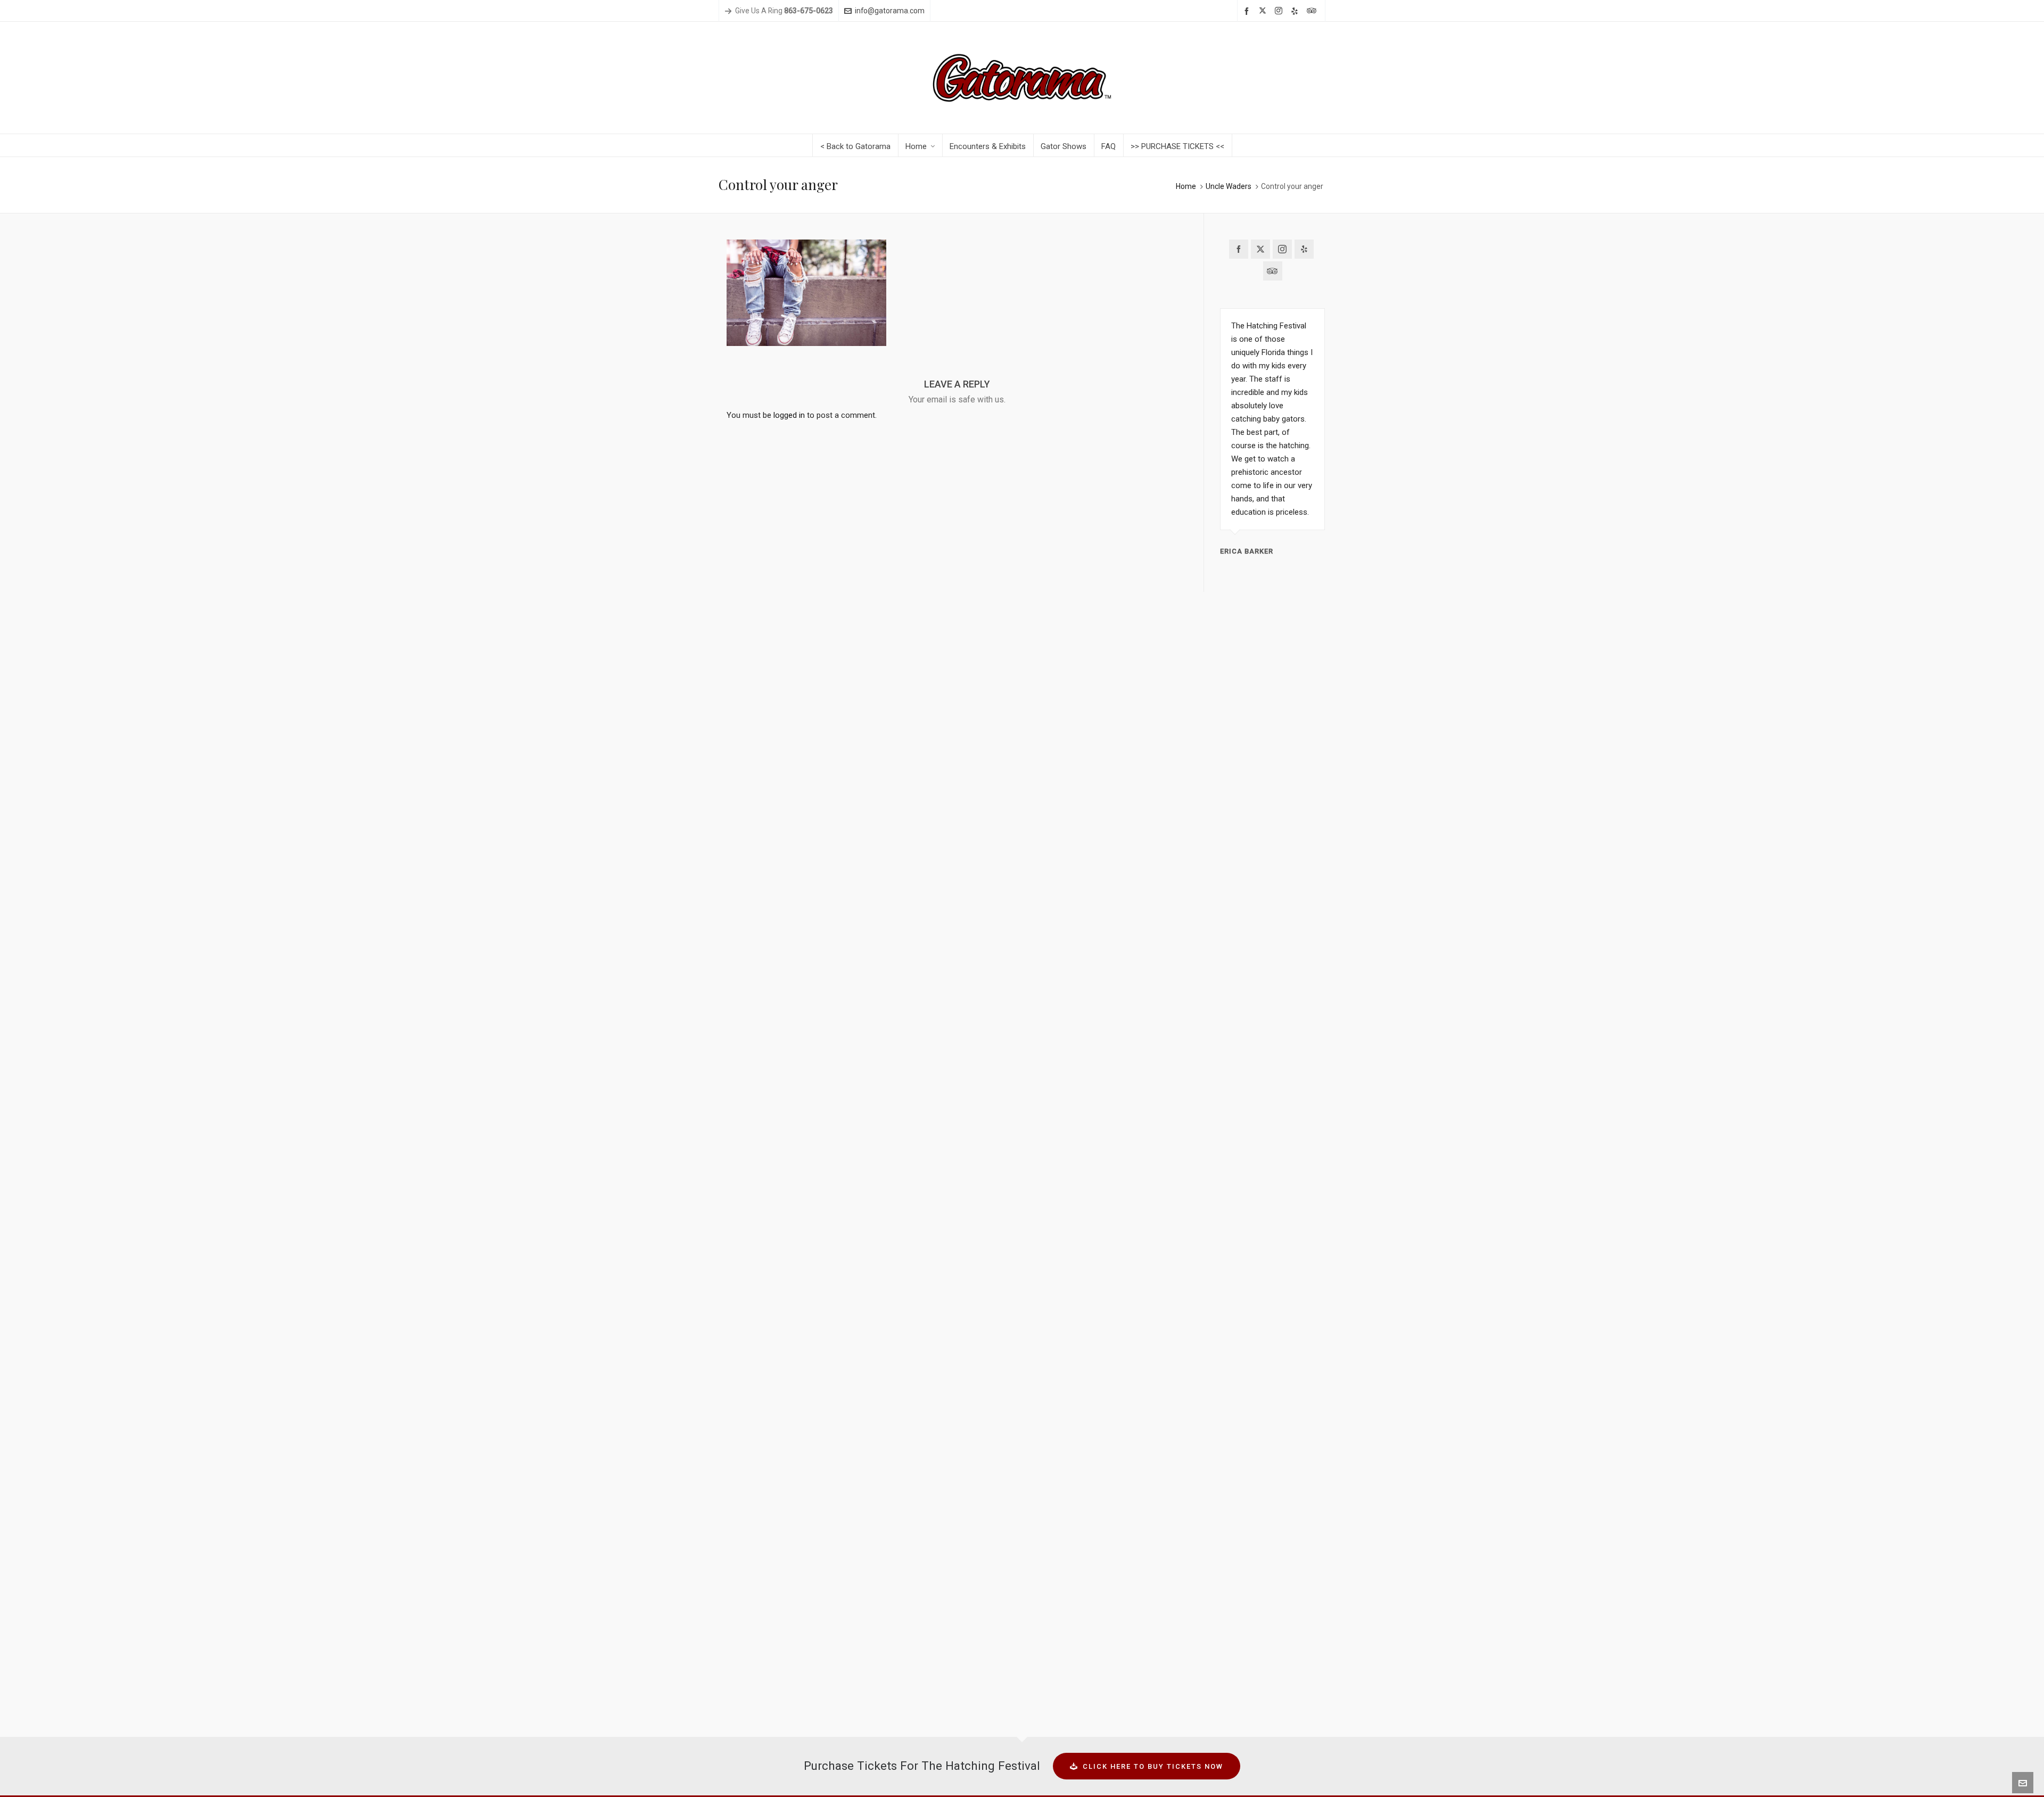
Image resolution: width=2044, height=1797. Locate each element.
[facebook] (1248, 11)
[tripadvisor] (1313, 11)
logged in (789, 415)
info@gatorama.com (890, 11)
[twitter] (1264, 11)
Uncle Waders (1229, 186)
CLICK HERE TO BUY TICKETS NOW (1153, 1766)
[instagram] (1280, 11)
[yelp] (1296, 11)
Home (1186, 186)
